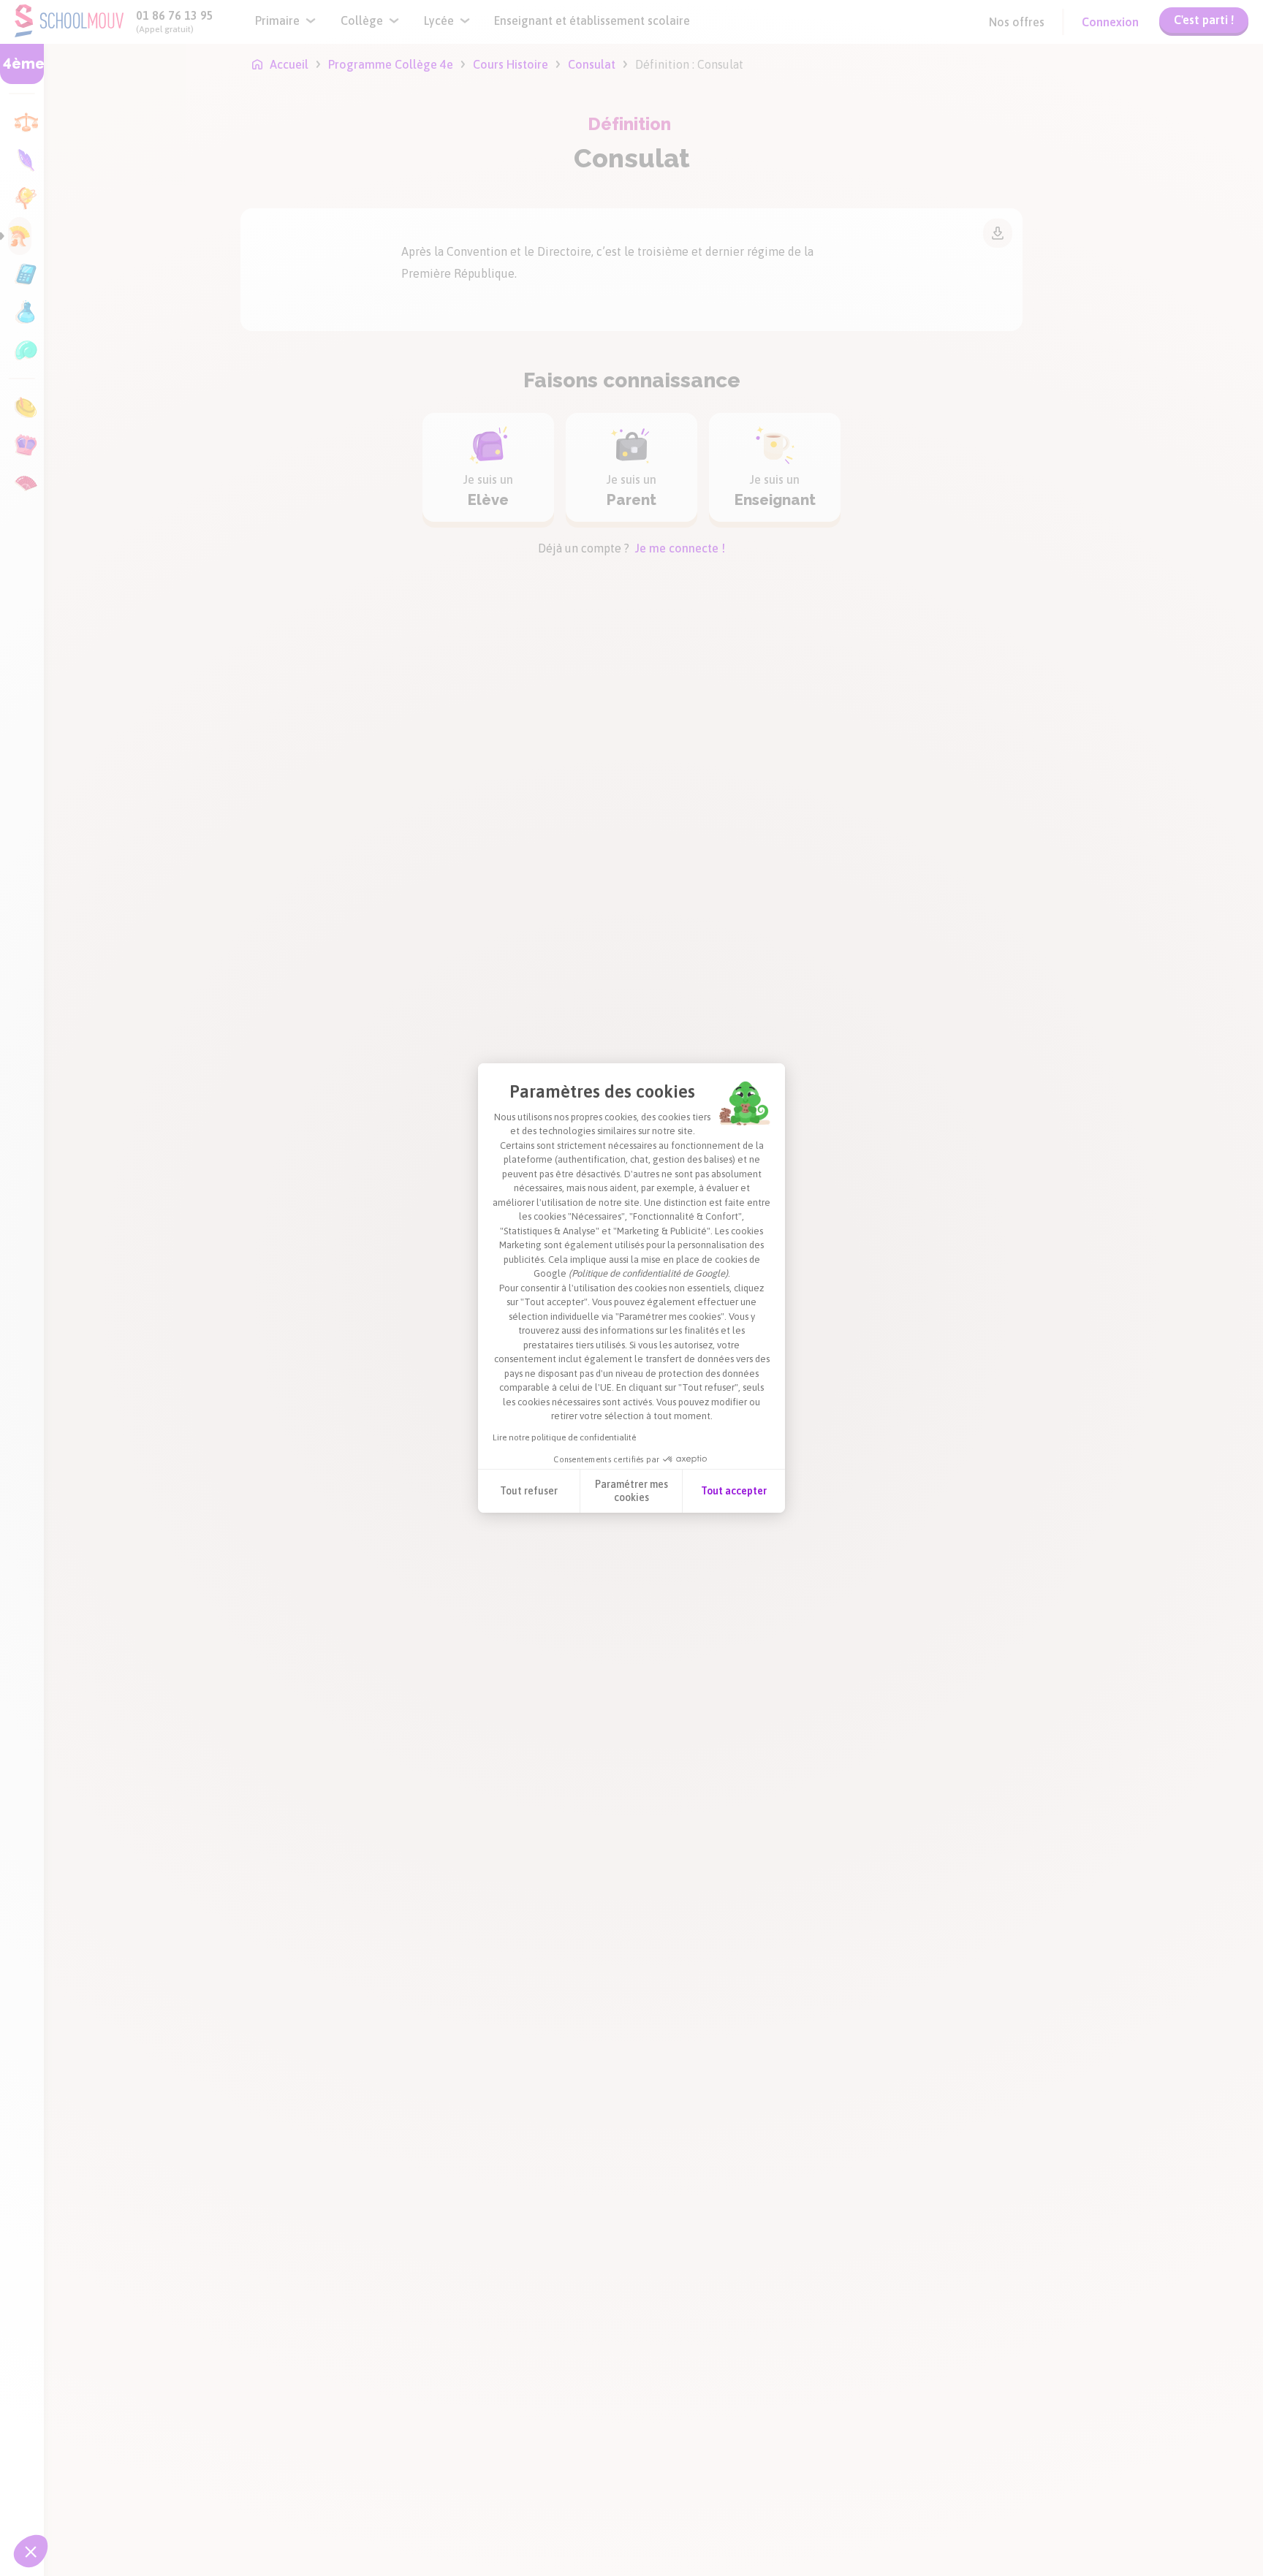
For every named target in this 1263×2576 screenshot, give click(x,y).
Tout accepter (734, 1491)
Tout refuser (529, 1491)
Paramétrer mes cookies (631, 1491)
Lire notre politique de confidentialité (564, 1437)
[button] (31, 2551)
